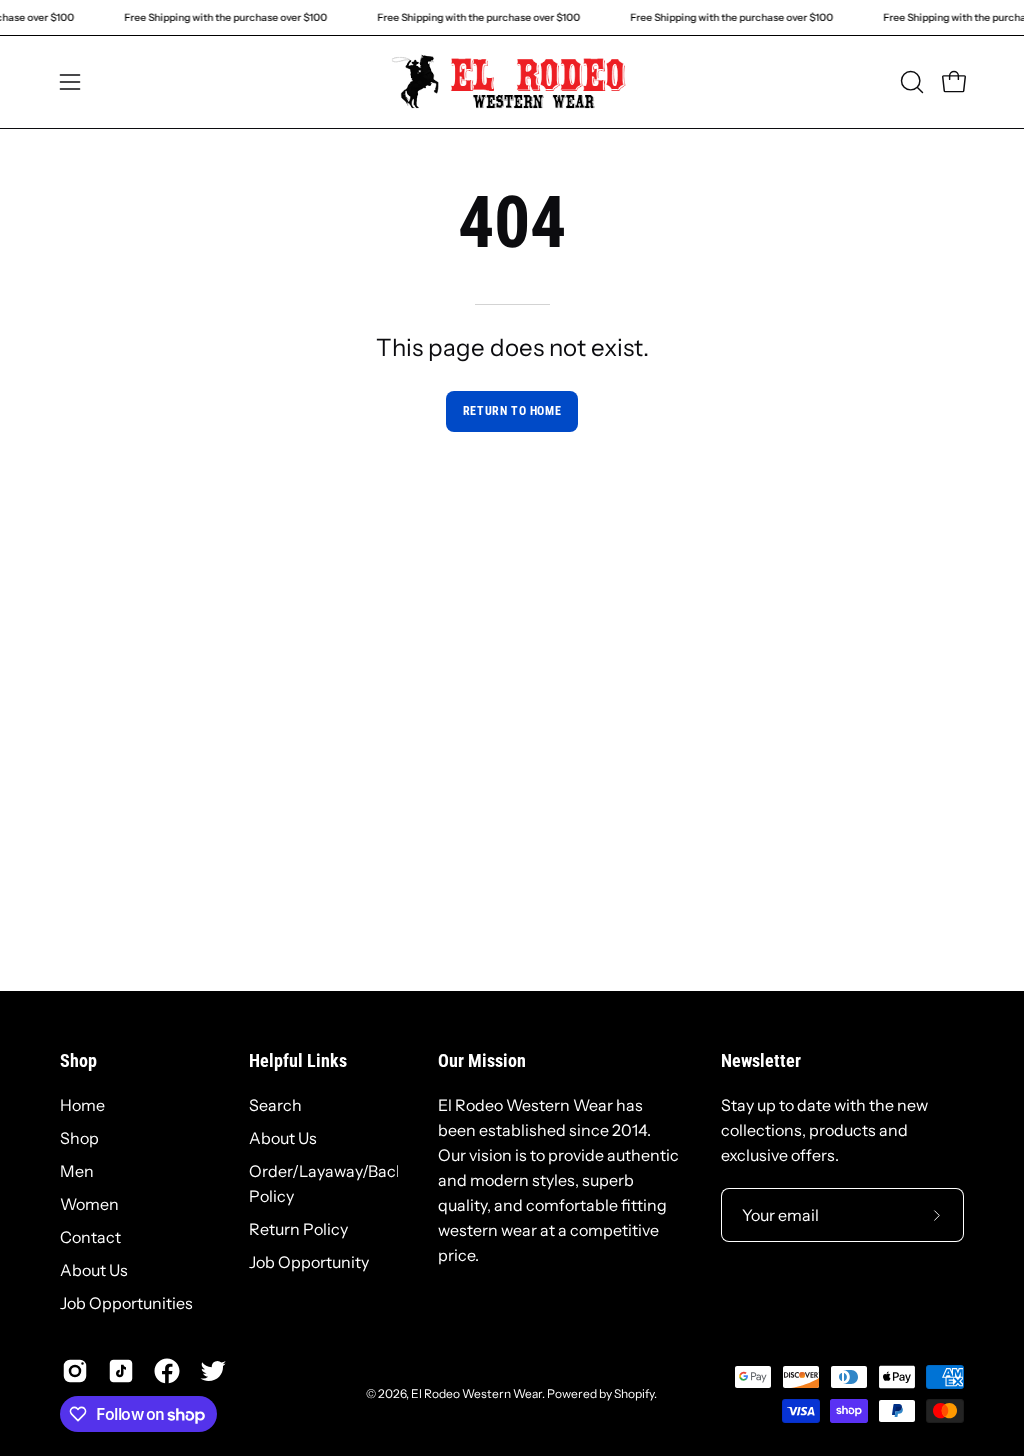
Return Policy (298, 1229)
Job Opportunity (309, 1262)
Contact (90, 1237)
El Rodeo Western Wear (476, 1393)
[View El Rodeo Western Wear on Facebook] (167, 1371)
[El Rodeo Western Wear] (512, 82)
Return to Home (512, 411)
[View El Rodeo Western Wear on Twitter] (213, 1371)
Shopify (634, 1393)
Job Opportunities (126, 1303)
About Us (94, 1270)
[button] (910, 82)
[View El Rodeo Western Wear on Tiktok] (121, 1371)
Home (82, 1105)
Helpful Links (298, 1061)
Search (275, 1105)
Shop (78, 1061)
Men (77, 1171)
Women (89, 1204)
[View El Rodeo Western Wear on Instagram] (75, 1371)
